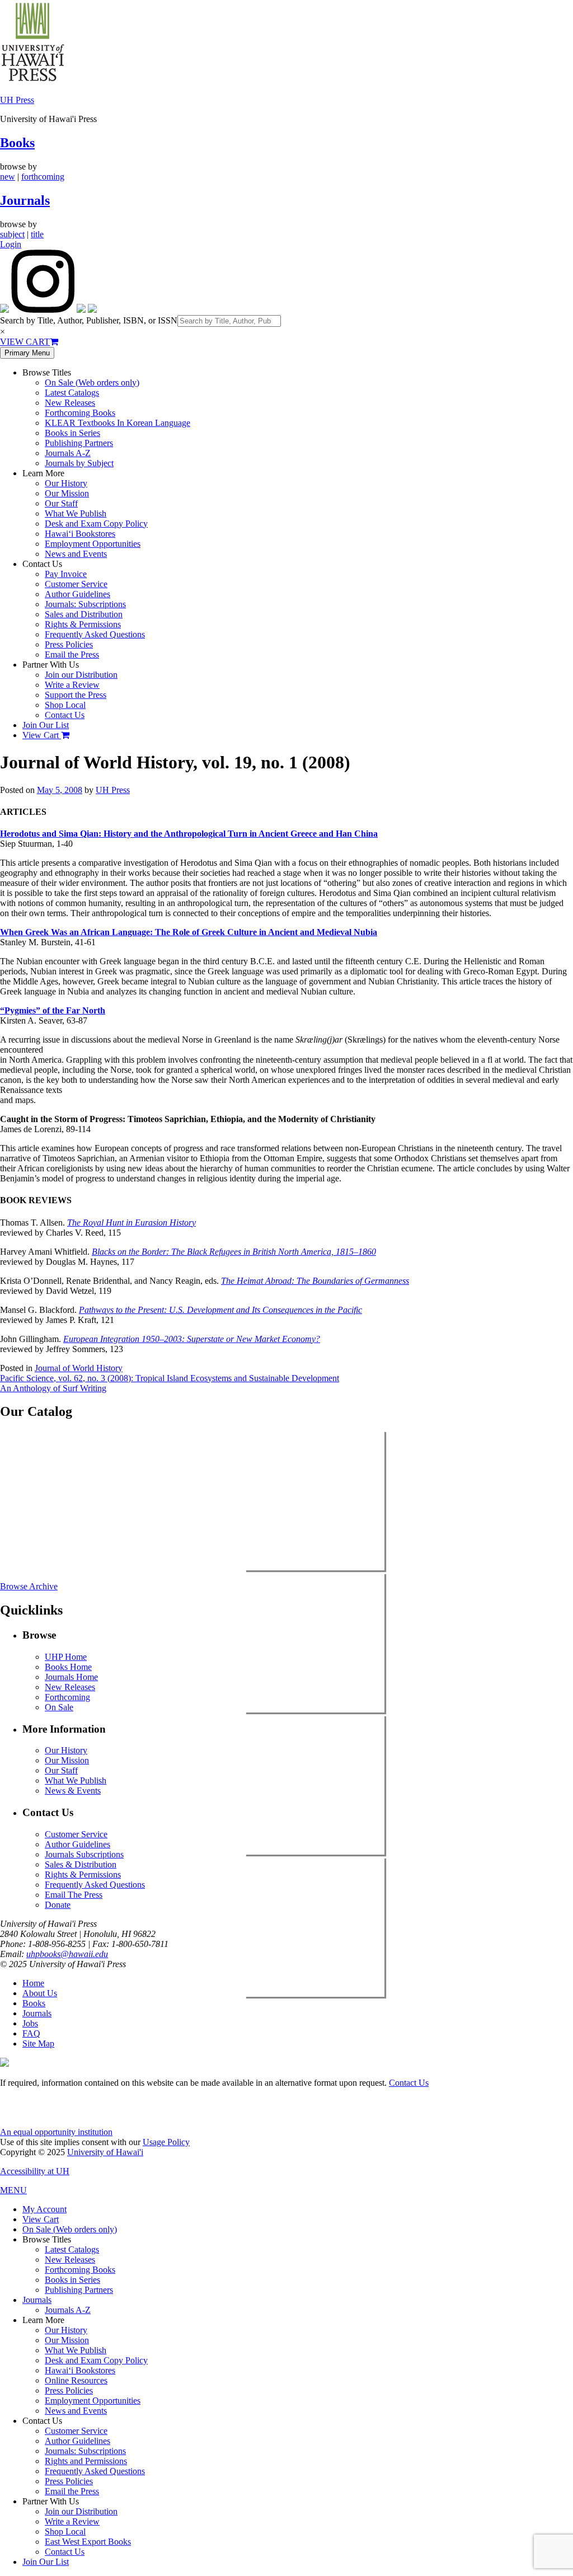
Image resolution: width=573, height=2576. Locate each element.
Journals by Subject (79, 463)
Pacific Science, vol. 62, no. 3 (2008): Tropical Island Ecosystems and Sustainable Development (170, 1378)
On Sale (59, 1707)
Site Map (38, 2044)
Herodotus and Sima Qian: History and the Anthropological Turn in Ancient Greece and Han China (189, 834)
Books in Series (72, 433)
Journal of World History (79, 1368)
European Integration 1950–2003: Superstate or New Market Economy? (192, 1339)
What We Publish (76, 513)
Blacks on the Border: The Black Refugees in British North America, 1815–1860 (234, 1252)
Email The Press (74, 1895)
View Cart (42, 735)
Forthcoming (67, 1697)
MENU (13, 2190)
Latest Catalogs (72, 393)
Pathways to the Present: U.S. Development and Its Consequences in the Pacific (220, 1310)
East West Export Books (88, 2542)
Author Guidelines (78, 594)
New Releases (70, 403)
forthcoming (43, 177)
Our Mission (67, 493)
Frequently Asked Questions (95, 634)
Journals (25, 200)
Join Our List (46, 725)
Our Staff (61, 503)
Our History (66, 483)
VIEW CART (25, 342)
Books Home (68, 1667)
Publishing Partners (79, 443)
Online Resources (76, 2380)
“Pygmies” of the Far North (53, 1010)
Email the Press (72, 654)
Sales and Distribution (84, 614)
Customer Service (76, 584)
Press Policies (69, 644)
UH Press (17, 100)
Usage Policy (166, 2142)
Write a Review (72, 685)
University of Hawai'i (105, 2152)
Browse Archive (29, 1586)
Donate (58, 1905)
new (8, 177)
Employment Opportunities (93, 544)
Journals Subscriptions (84, 1854)
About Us (40, 1993)
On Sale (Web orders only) (92, 383)
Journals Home (71, 1677)
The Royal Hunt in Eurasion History (131, 1223)
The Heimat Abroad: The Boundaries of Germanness (315, 1281)
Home (33, 1983)
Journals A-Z (68, 453)
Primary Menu (27, 353)
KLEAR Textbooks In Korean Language (118, 423)
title (37, 234)
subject (12, 234)
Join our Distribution (81, 675)
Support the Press (76, 695)
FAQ (31, 2033)
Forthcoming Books (80, 413)
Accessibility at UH (35, 2171)
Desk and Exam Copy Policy (96, 524)
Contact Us (65, 715)
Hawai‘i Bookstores (80, 534)
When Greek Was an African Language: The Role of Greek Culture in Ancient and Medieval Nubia (189, 932)
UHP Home (66, 1657)
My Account (44, 2209)
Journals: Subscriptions (85, 604)
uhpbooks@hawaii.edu (67, 1954)
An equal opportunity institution (56, 2132)
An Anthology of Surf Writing (53, 1388)
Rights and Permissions (86, 2461)
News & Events (73, 1791)
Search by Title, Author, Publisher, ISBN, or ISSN (89, 320)
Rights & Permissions (83, 624)
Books (17, 143)
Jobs (30, 2023)
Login (11, 244)
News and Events (76, 554)
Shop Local (65, 705)
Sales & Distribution (81, 1864)
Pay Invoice (66, 574)
